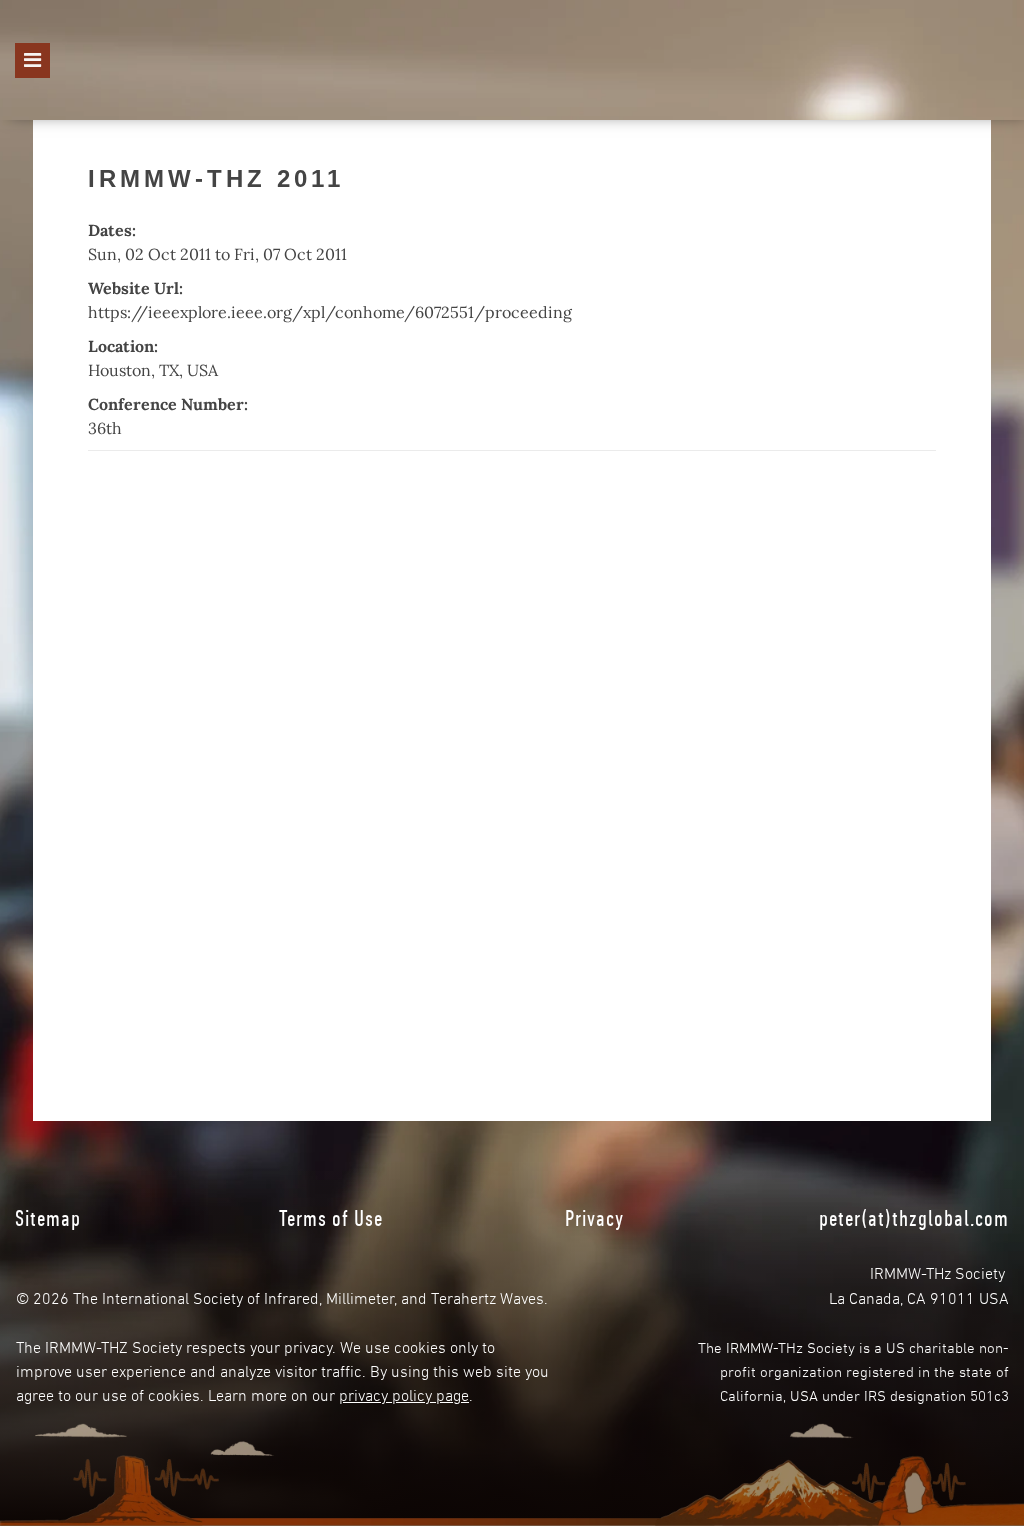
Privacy (594, 1218)
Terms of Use (331, 1218)
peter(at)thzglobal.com (914, 1218)
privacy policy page (404, 1393)
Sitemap (48, 1218)
